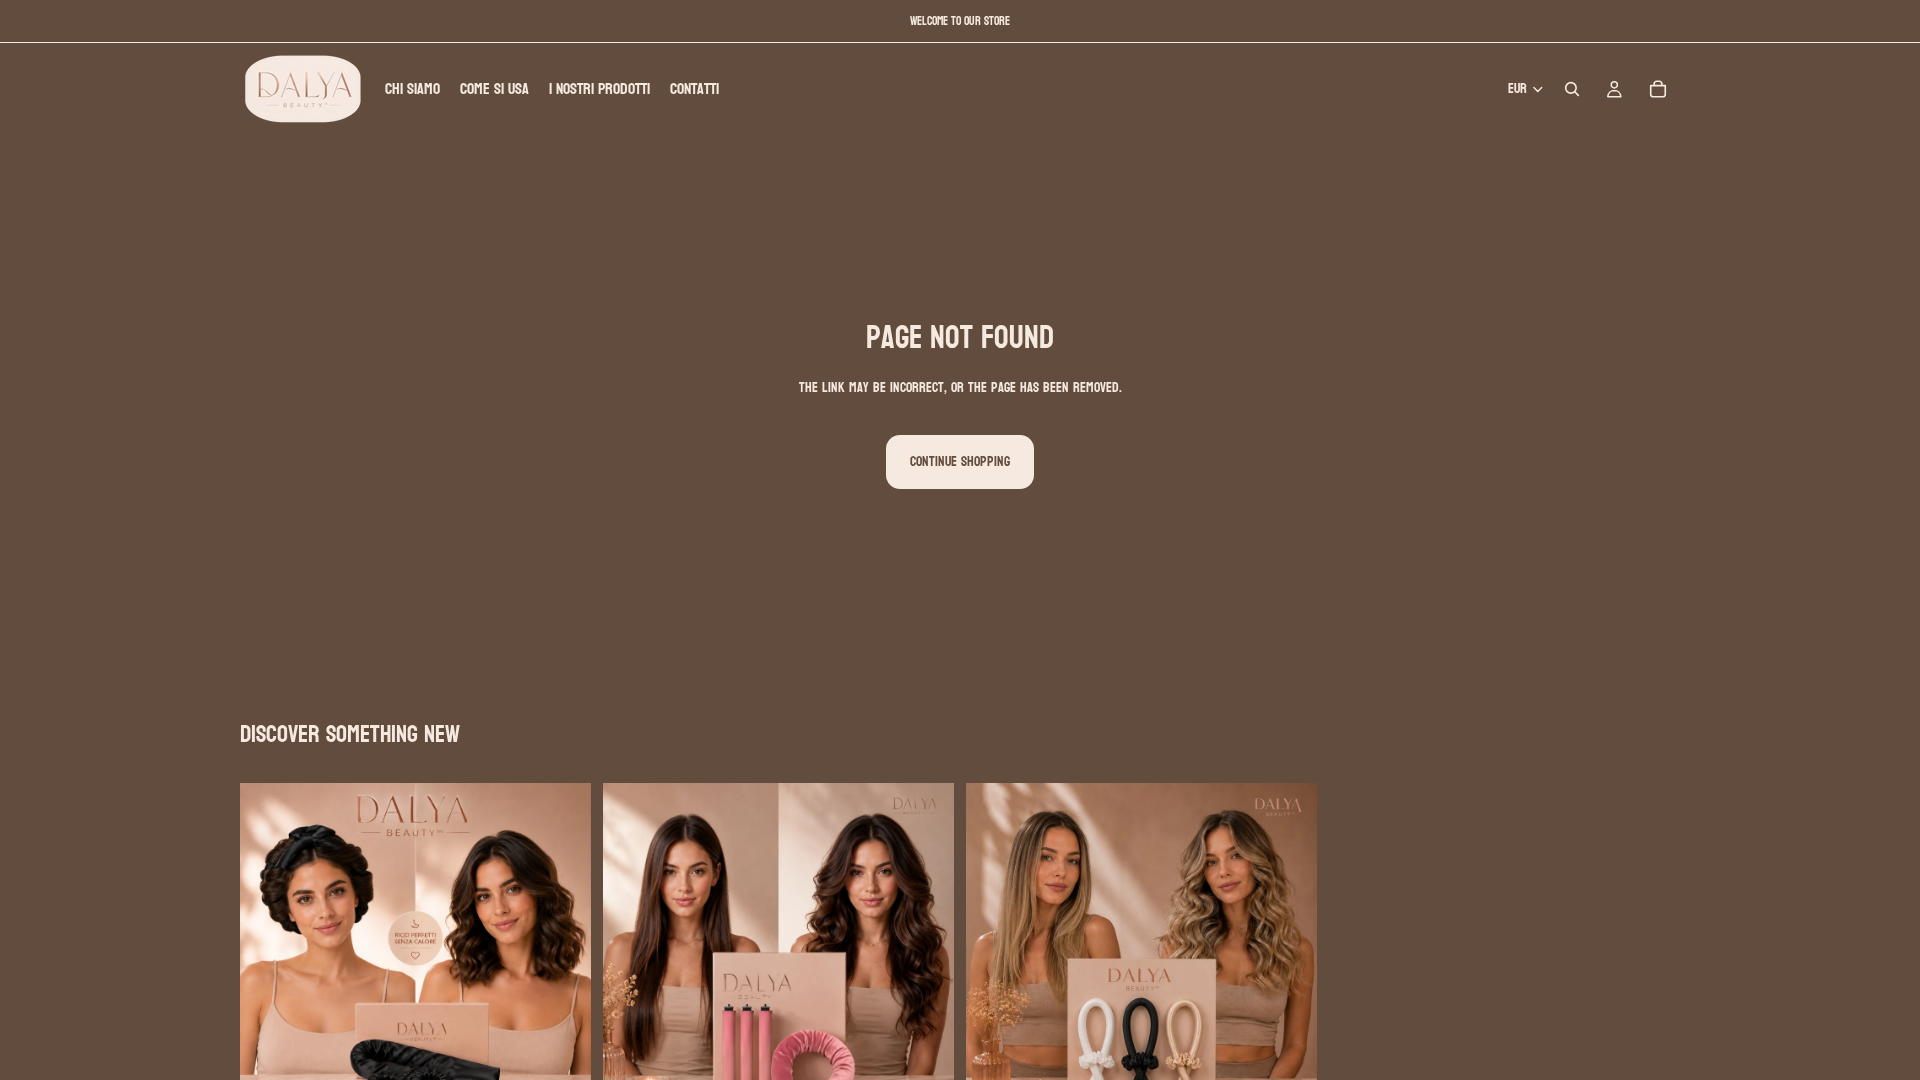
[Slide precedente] (270, 959)
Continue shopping (960, 461)
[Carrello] (1658, 89)
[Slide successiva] (561, 959)
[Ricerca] (1572, 89)
